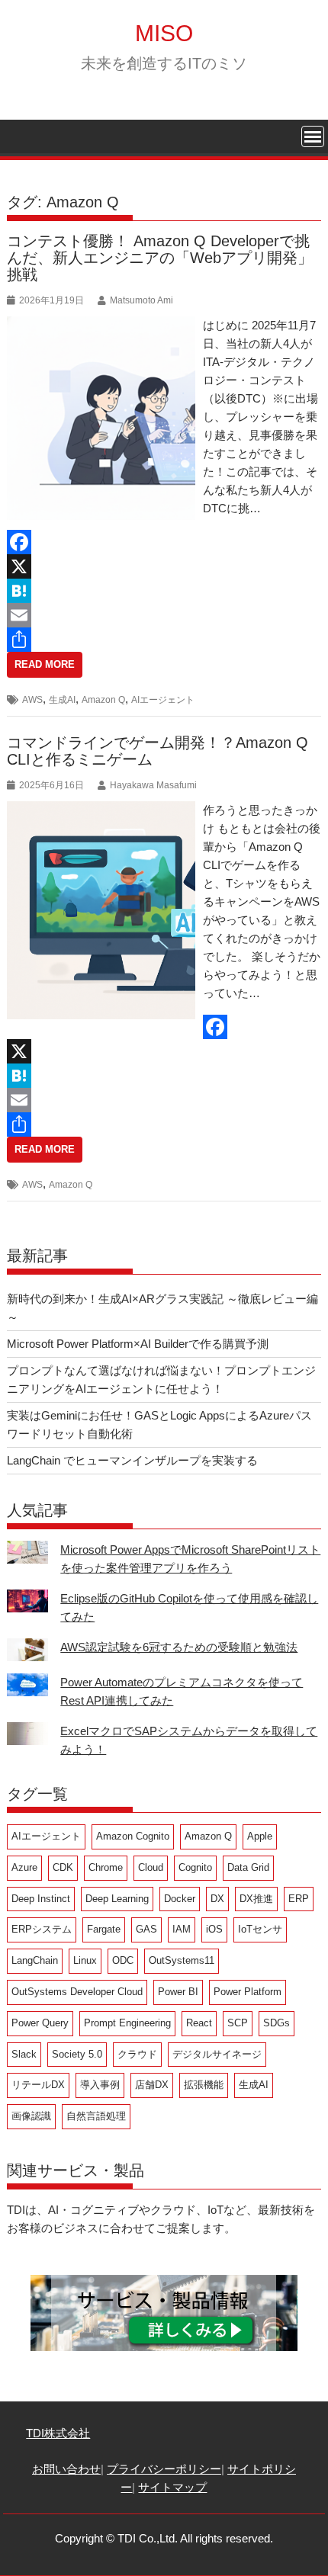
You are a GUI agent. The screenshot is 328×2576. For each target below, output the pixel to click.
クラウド (137, 2054)
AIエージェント (163, 700)
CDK (63, 1867)
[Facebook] (164, 542)
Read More (45, 664)
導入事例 (100, 2085)
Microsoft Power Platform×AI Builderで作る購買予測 (138, 1344)
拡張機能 (204, 2085)
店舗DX (152, 2085)
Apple (260, 1836)
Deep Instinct (41, 1899)
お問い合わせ (66, 2469)
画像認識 (31, 2116)
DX (217, 1899)
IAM (182, 1929)
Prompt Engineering (127, 2023)
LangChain (35, 1960)
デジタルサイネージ (217, 2054)
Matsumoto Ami (141, 300)
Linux (85, 1960)
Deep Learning (117, 1899)
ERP (299, 1899)
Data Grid (248, 1867)
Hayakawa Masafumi (153, 785)
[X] (164, 566)
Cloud (151, 1867)
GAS (146, 1929)
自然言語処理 (96, 2116)
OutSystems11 (182, 1960)
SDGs (277, 2023)
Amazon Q (103, 700)
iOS (214, 1929)
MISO (164, 33)
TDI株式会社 (58, 2433)
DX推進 (256, 1899)
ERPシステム (42, 1929)
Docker (180, 1899)
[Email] (164, 615)
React (199, 2023)
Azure (24, 1867)
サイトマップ (172, 2487)
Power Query (40, 2023)
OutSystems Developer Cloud (77, 1992)
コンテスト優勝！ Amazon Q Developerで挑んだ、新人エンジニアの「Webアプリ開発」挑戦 (160, 258)
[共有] (164, 640)
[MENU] (313, 136)
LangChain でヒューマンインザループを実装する (132, 1460)
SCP (238, 2023)
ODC (123, 1960)
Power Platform (248, 1992)
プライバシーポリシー (164, 2469)
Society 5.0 (77, 2054)
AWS (32, 700)
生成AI (62, 700)
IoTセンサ (260, 1929)
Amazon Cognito (133, 1836)
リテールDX (38, 2085)
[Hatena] (164, 591)
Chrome (106, 1867)
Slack (24, 2054)
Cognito (195, 1867)
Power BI (178, 1992)
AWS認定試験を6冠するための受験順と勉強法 (179, 1647)
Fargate (104, 1929)
